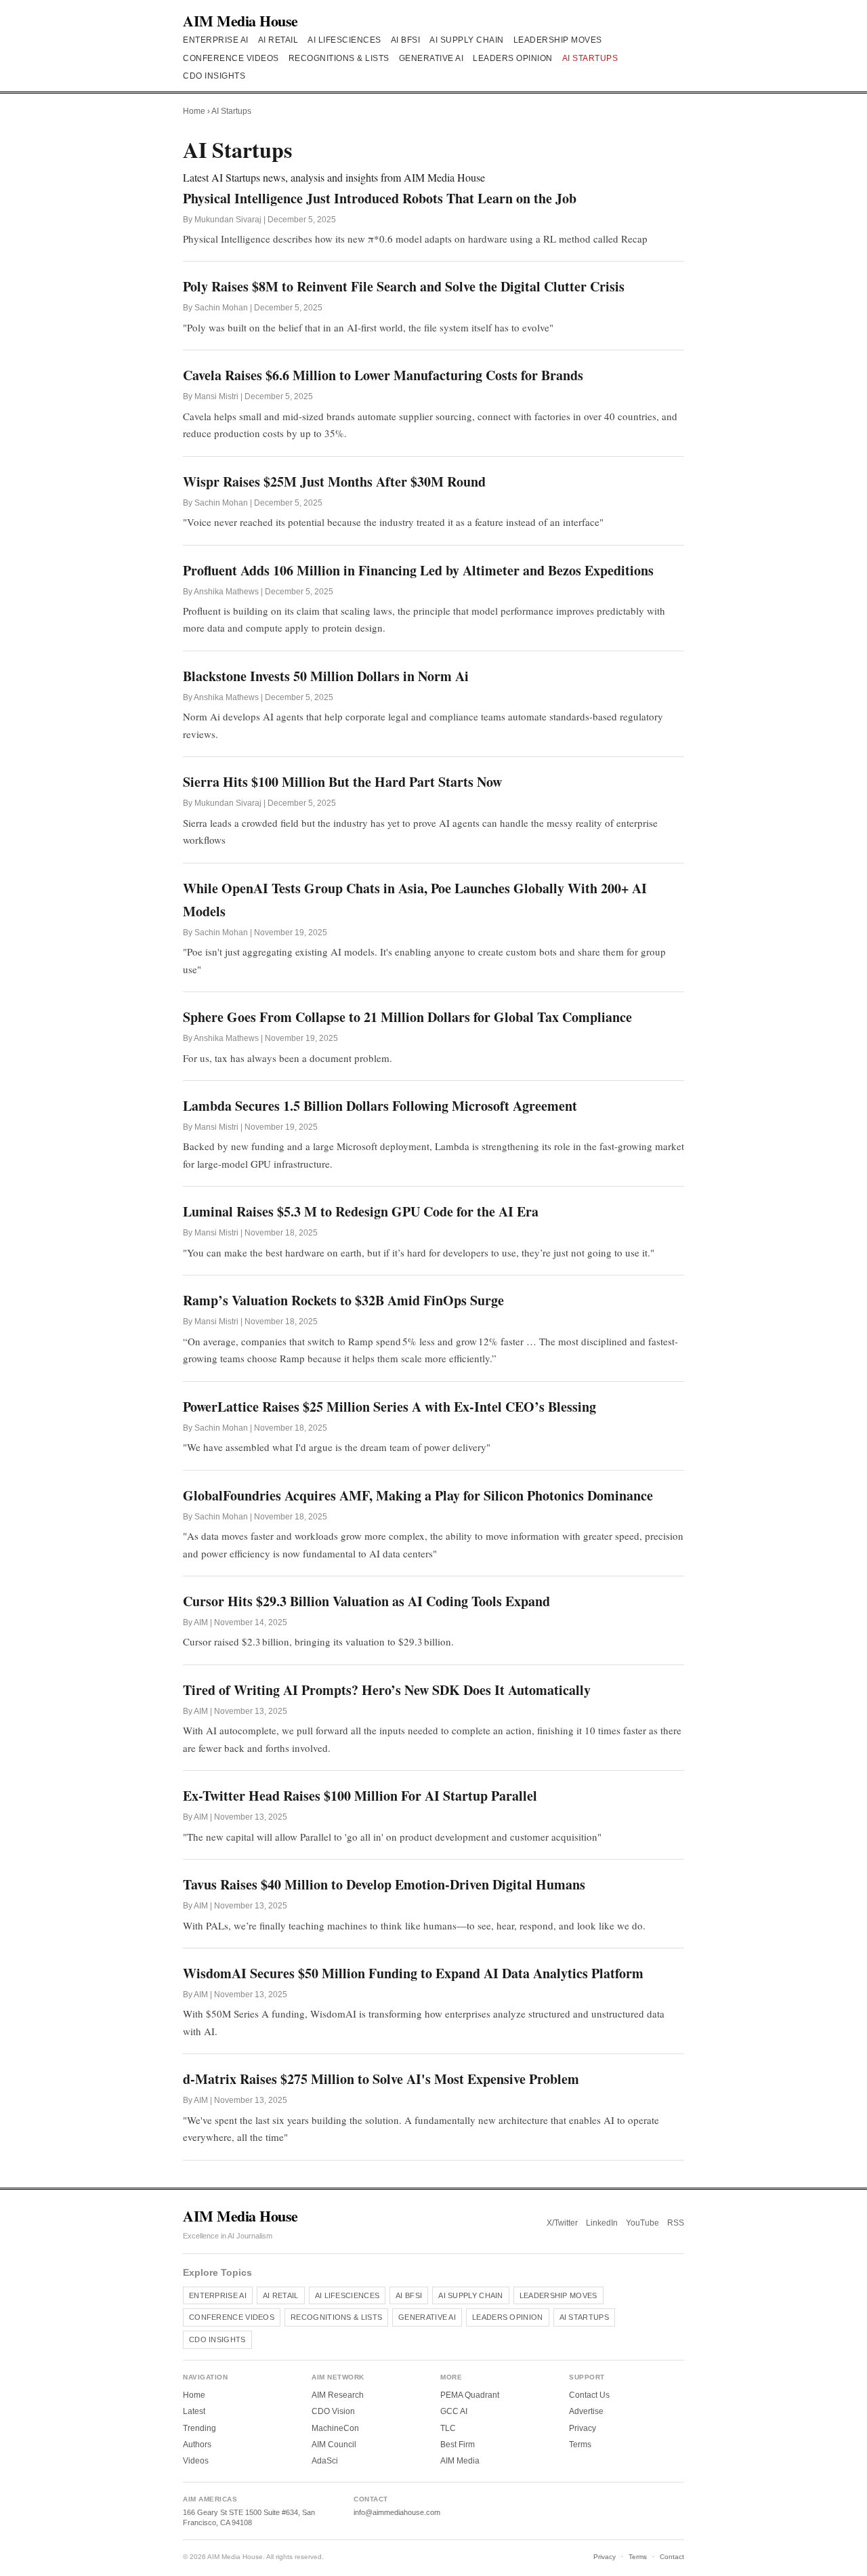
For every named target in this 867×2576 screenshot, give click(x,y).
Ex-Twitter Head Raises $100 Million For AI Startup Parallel (360, 1796)
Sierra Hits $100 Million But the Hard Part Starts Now (342, 782)
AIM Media (460, 2461)
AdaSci (325, 2461)
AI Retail (278, 40)
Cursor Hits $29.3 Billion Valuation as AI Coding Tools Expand (366, 1601)
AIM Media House (240, 21)
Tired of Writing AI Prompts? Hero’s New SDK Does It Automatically (387, 1690)
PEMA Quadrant (470, 2395)
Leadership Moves (558, 40)
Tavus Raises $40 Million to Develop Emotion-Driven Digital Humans (384, 1884)
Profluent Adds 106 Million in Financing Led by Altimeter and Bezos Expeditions (418, 570)
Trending (199, 2428)
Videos (196, 2461)
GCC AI (454, 2411)
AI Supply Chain (467, 40)
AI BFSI (406, 40)
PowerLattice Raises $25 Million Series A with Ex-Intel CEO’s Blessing (389, 1407)
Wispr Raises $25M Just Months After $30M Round (334, 482)
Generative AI (431, 58)
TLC (448, 2428)
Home (194, 111)
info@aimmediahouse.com (397, 2512)
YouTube (642, 2223)
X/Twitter (562, 2223)
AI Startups (590, 58)
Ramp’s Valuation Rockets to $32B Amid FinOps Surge (343, 1300)
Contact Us (589, 2395)
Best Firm (458, 2445)
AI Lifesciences (344, 40)
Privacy (583, 2428)
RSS (676, 2223)
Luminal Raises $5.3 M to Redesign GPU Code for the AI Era (361, 1211)
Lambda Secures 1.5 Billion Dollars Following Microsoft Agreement (380, 1106)
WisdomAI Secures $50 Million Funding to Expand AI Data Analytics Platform (413, 1973)
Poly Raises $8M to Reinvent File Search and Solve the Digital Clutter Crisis (404, 286)
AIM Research (338, 2395)
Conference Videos (231, 58)
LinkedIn (602, 2223)
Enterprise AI (216, 40)
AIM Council (334, 2445)
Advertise (586, 2411)
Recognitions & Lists (339, 58)
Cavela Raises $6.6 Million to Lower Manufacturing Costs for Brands (383, 375)
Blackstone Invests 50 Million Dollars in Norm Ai (328, 676)
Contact (672, 2557)
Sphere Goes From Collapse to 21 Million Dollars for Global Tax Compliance (407, 1017)
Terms (580, 2445)
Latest (194, 2411)
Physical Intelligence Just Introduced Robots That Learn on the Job (380, 198)
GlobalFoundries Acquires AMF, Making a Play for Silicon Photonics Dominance (418, 1495)
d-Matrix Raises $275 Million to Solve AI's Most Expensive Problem (381, 2079)
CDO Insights (214, 76)
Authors (197, 2445)
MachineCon (335, 2428)
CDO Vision (333, 2411)
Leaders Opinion (513, 58)
